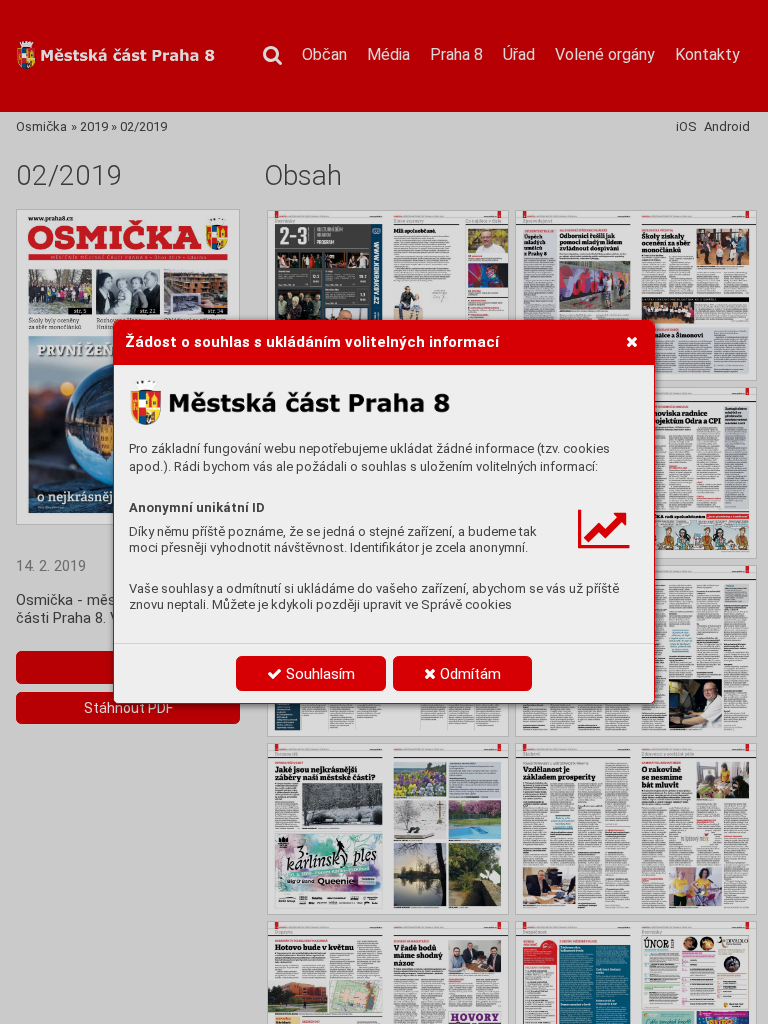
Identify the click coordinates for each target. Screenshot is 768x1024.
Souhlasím (318, 674)
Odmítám (468, 674)
